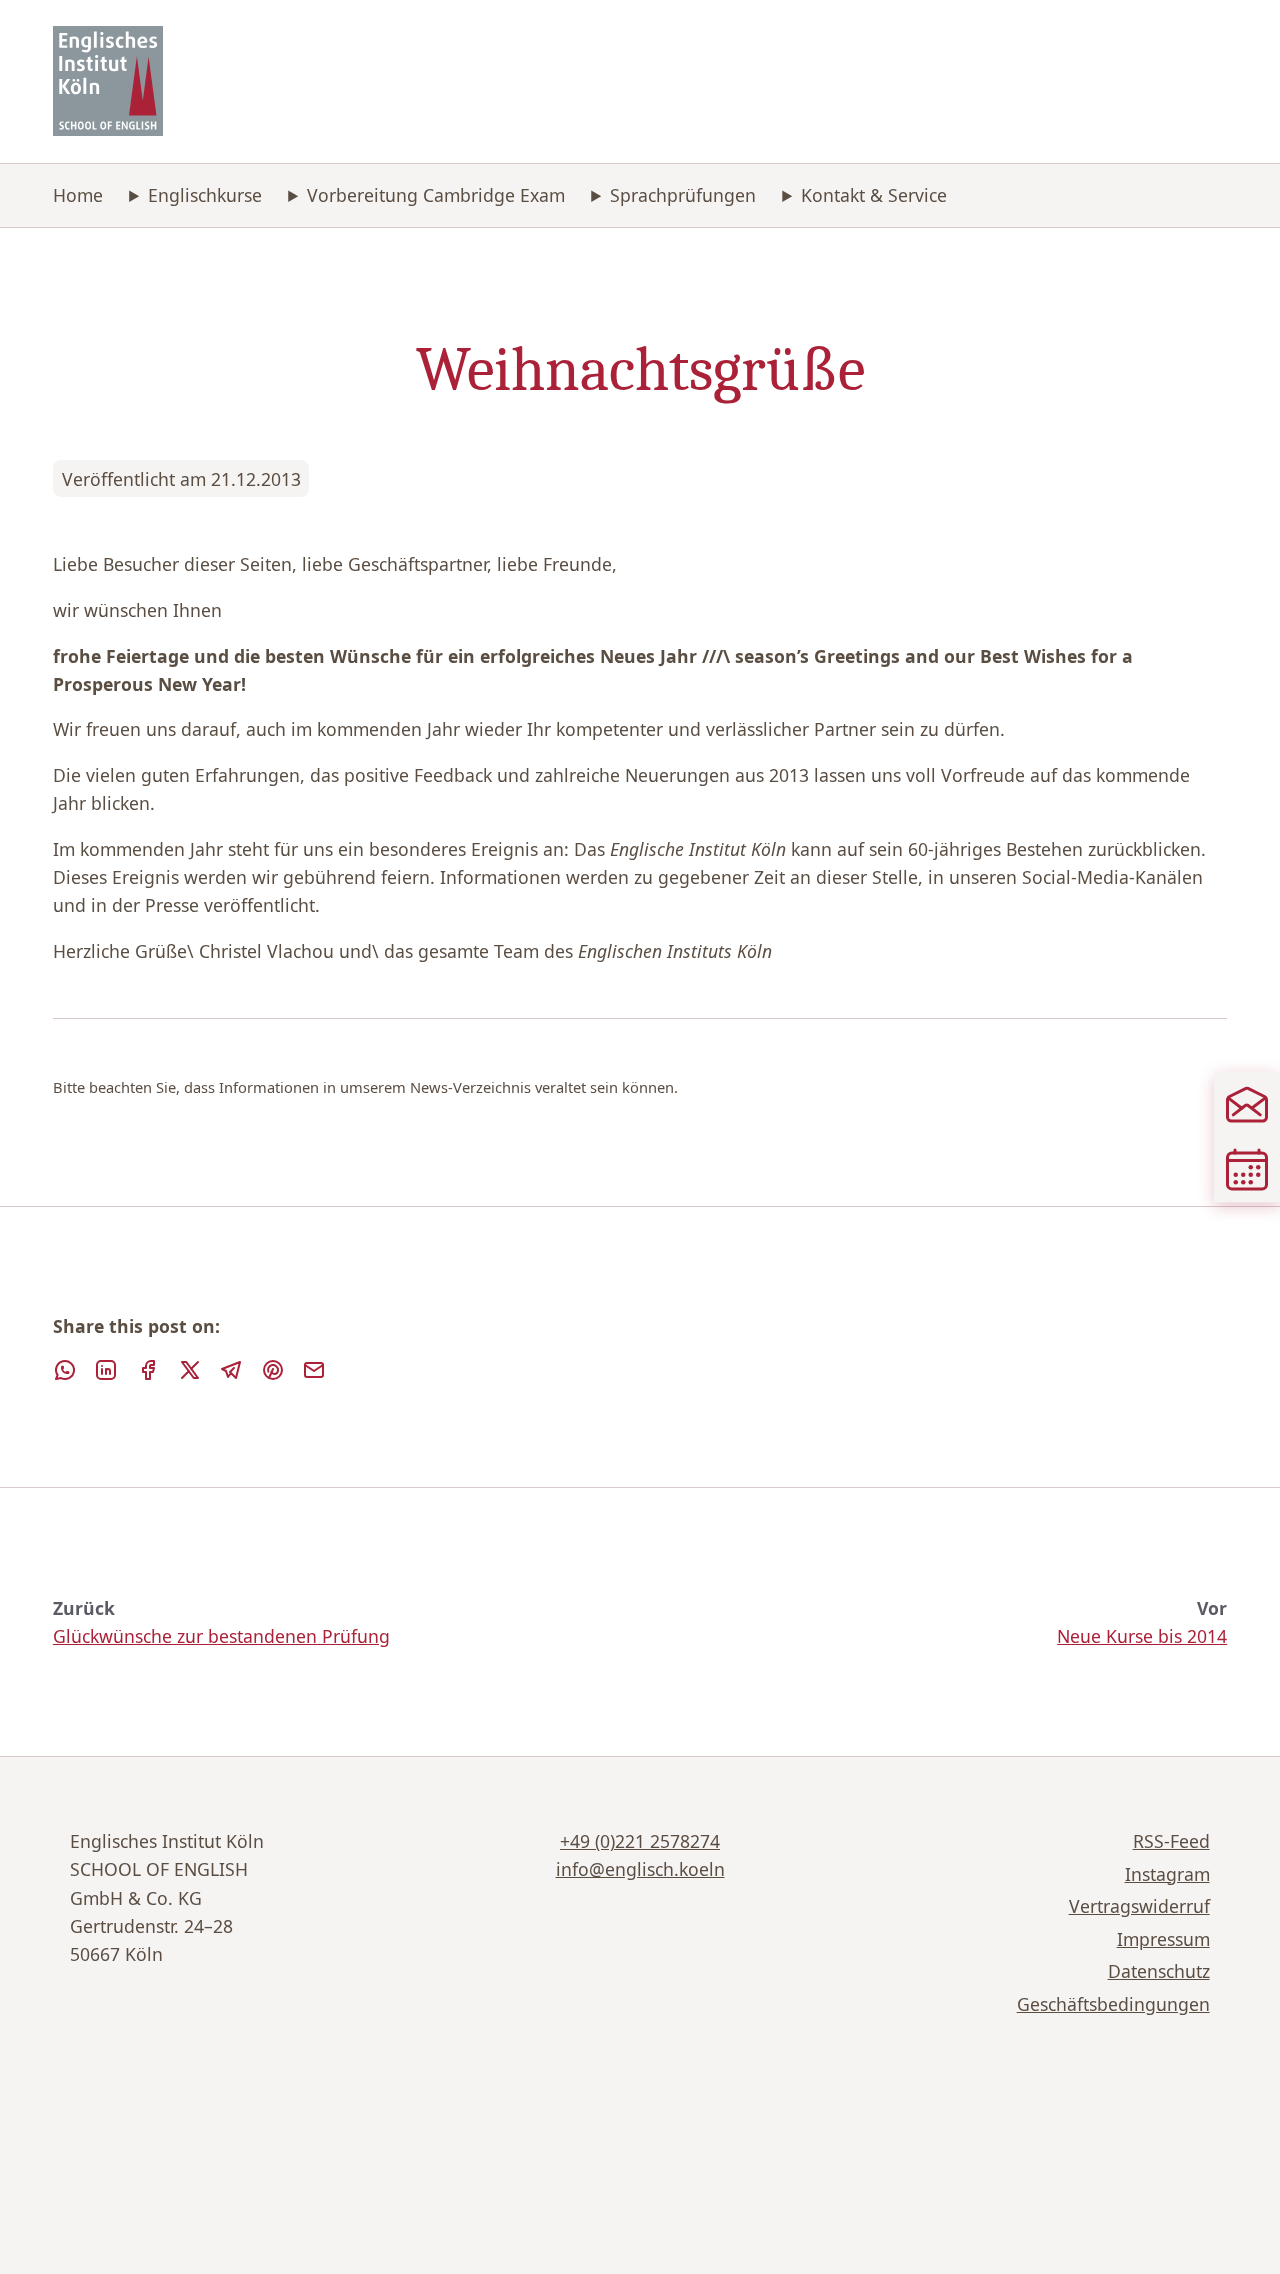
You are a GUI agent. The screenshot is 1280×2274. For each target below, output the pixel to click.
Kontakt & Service (874, 195)
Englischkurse (205, 195)
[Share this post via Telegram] (231, 1370)
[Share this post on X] (190, 1370)
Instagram (1167, 1874)
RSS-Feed (1171, 1841)
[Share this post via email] (314, 1370)
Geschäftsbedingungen (1113, 2004)
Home (78, 195)
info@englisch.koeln (640, 1869)
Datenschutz (1159, 1971)
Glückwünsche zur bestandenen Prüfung (221, 1636)
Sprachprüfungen (683, 195)
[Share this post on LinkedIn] (106, 1370)
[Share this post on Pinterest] (273, 1370)
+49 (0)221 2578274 (640, 1841)
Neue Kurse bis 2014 (1142, 1636)
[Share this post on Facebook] (148, 1370)
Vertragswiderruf (1139, 1906)
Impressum (1163, 1939)
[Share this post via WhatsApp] (65, 1370)
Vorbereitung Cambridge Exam (436, 195)
